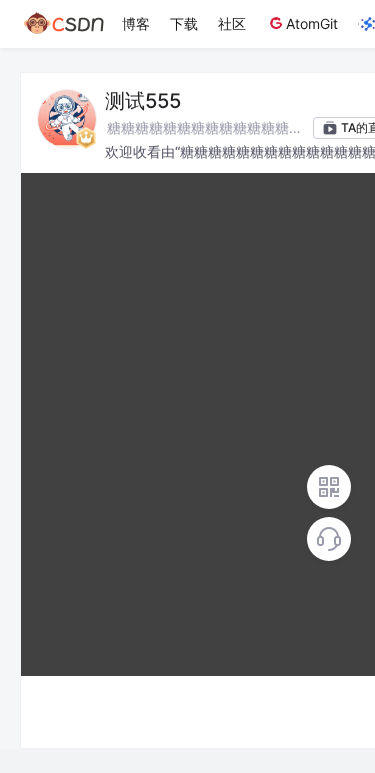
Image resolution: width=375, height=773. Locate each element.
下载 (184, 23)
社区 (232, 23)
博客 (136, 23)
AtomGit (312, 23)
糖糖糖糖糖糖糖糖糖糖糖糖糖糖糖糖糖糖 (205, 129)
